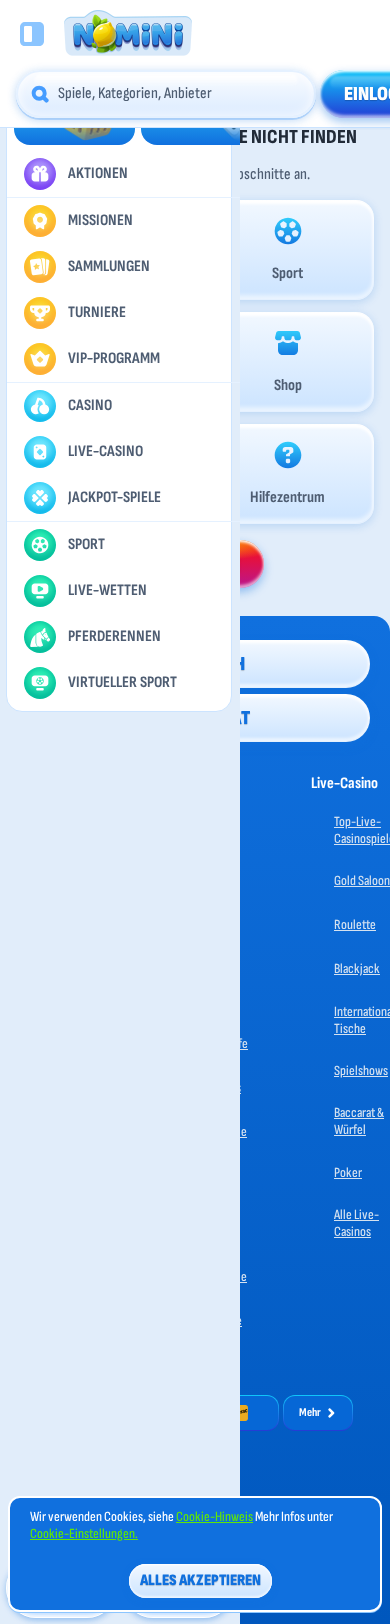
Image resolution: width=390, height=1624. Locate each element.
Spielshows (361, 1070)
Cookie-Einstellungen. (84, 1534)
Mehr (310, 1412)
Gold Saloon (362, 880)
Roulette (355, 924)
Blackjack (357, 968)
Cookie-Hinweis (214, 1517)
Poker (348, 1172)
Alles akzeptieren (200, 1580)
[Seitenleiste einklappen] (32, 34)
